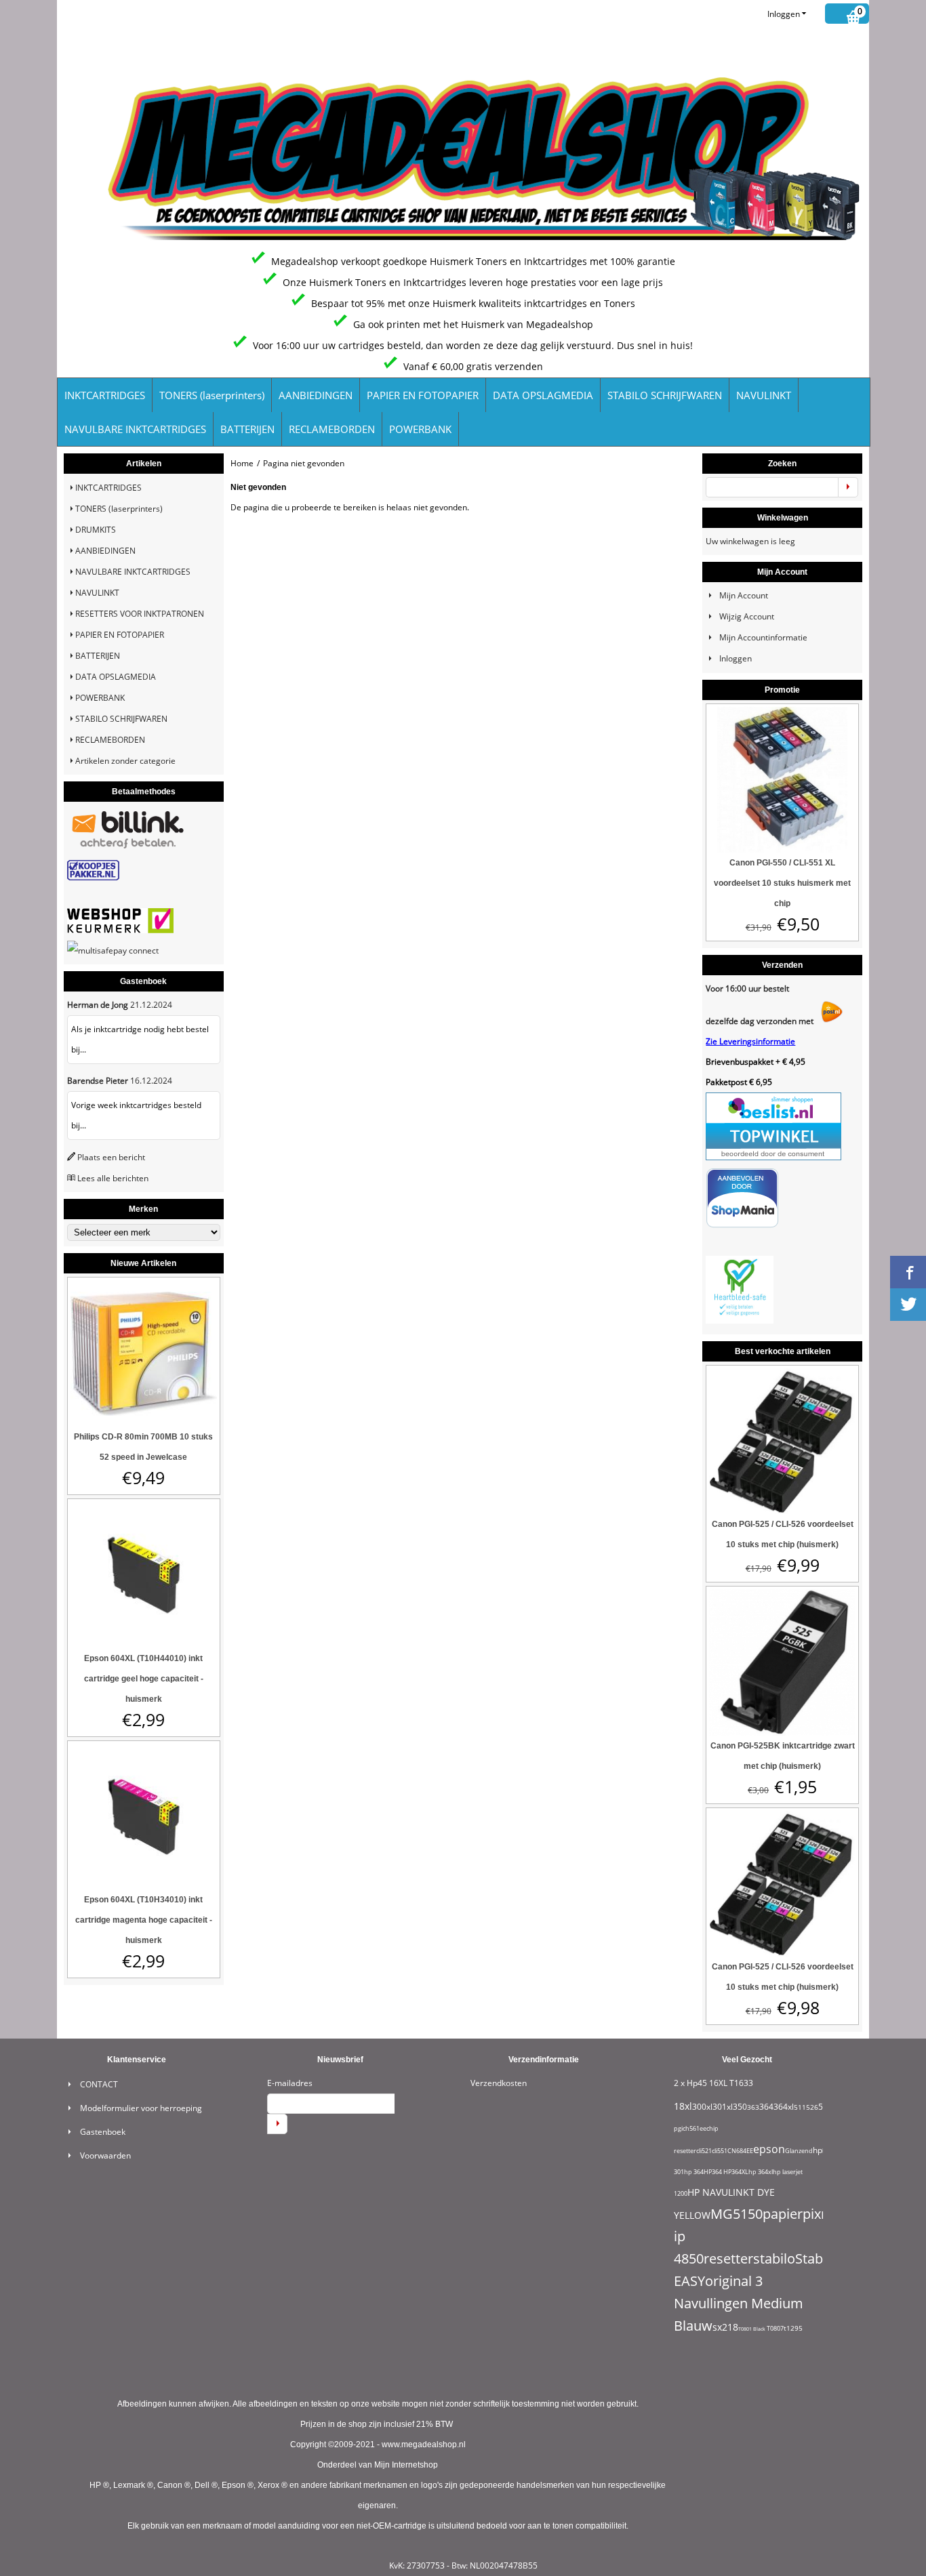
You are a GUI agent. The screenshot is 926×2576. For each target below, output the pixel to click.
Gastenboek (103, 2132)
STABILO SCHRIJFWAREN (665, 395)
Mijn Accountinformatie (763, 637)
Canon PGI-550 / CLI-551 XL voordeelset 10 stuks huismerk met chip (782, 883)
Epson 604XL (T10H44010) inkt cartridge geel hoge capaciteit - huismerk (144, 1679)
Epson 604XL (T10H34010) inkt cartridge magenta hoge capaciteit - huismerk (144, 1920)
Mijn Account (744, 595)
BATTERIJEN (247, 429)
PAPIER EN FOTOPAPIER (423, 395)
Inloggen (784, 14)
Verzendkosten (499, 2083)
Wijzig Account (747, 616)
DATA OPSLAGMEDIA (543, 395)
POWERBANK (420, 429)
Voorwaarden (105, 2155)
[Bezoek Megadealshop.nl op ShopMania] (742, 1225)
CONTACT (99, 2084)
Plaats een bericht (111, 1157)
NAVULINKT (764, 395)
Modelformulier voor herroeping (141, 2108)
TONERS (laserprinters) (212, 395)
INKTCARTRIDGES (105, 395)
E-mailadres (290, 2083)
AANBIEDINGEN (316, 395)
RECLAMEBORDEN (332, 429)
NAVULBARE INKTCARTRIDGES (135, 429)
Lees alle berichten (113, 1178)
